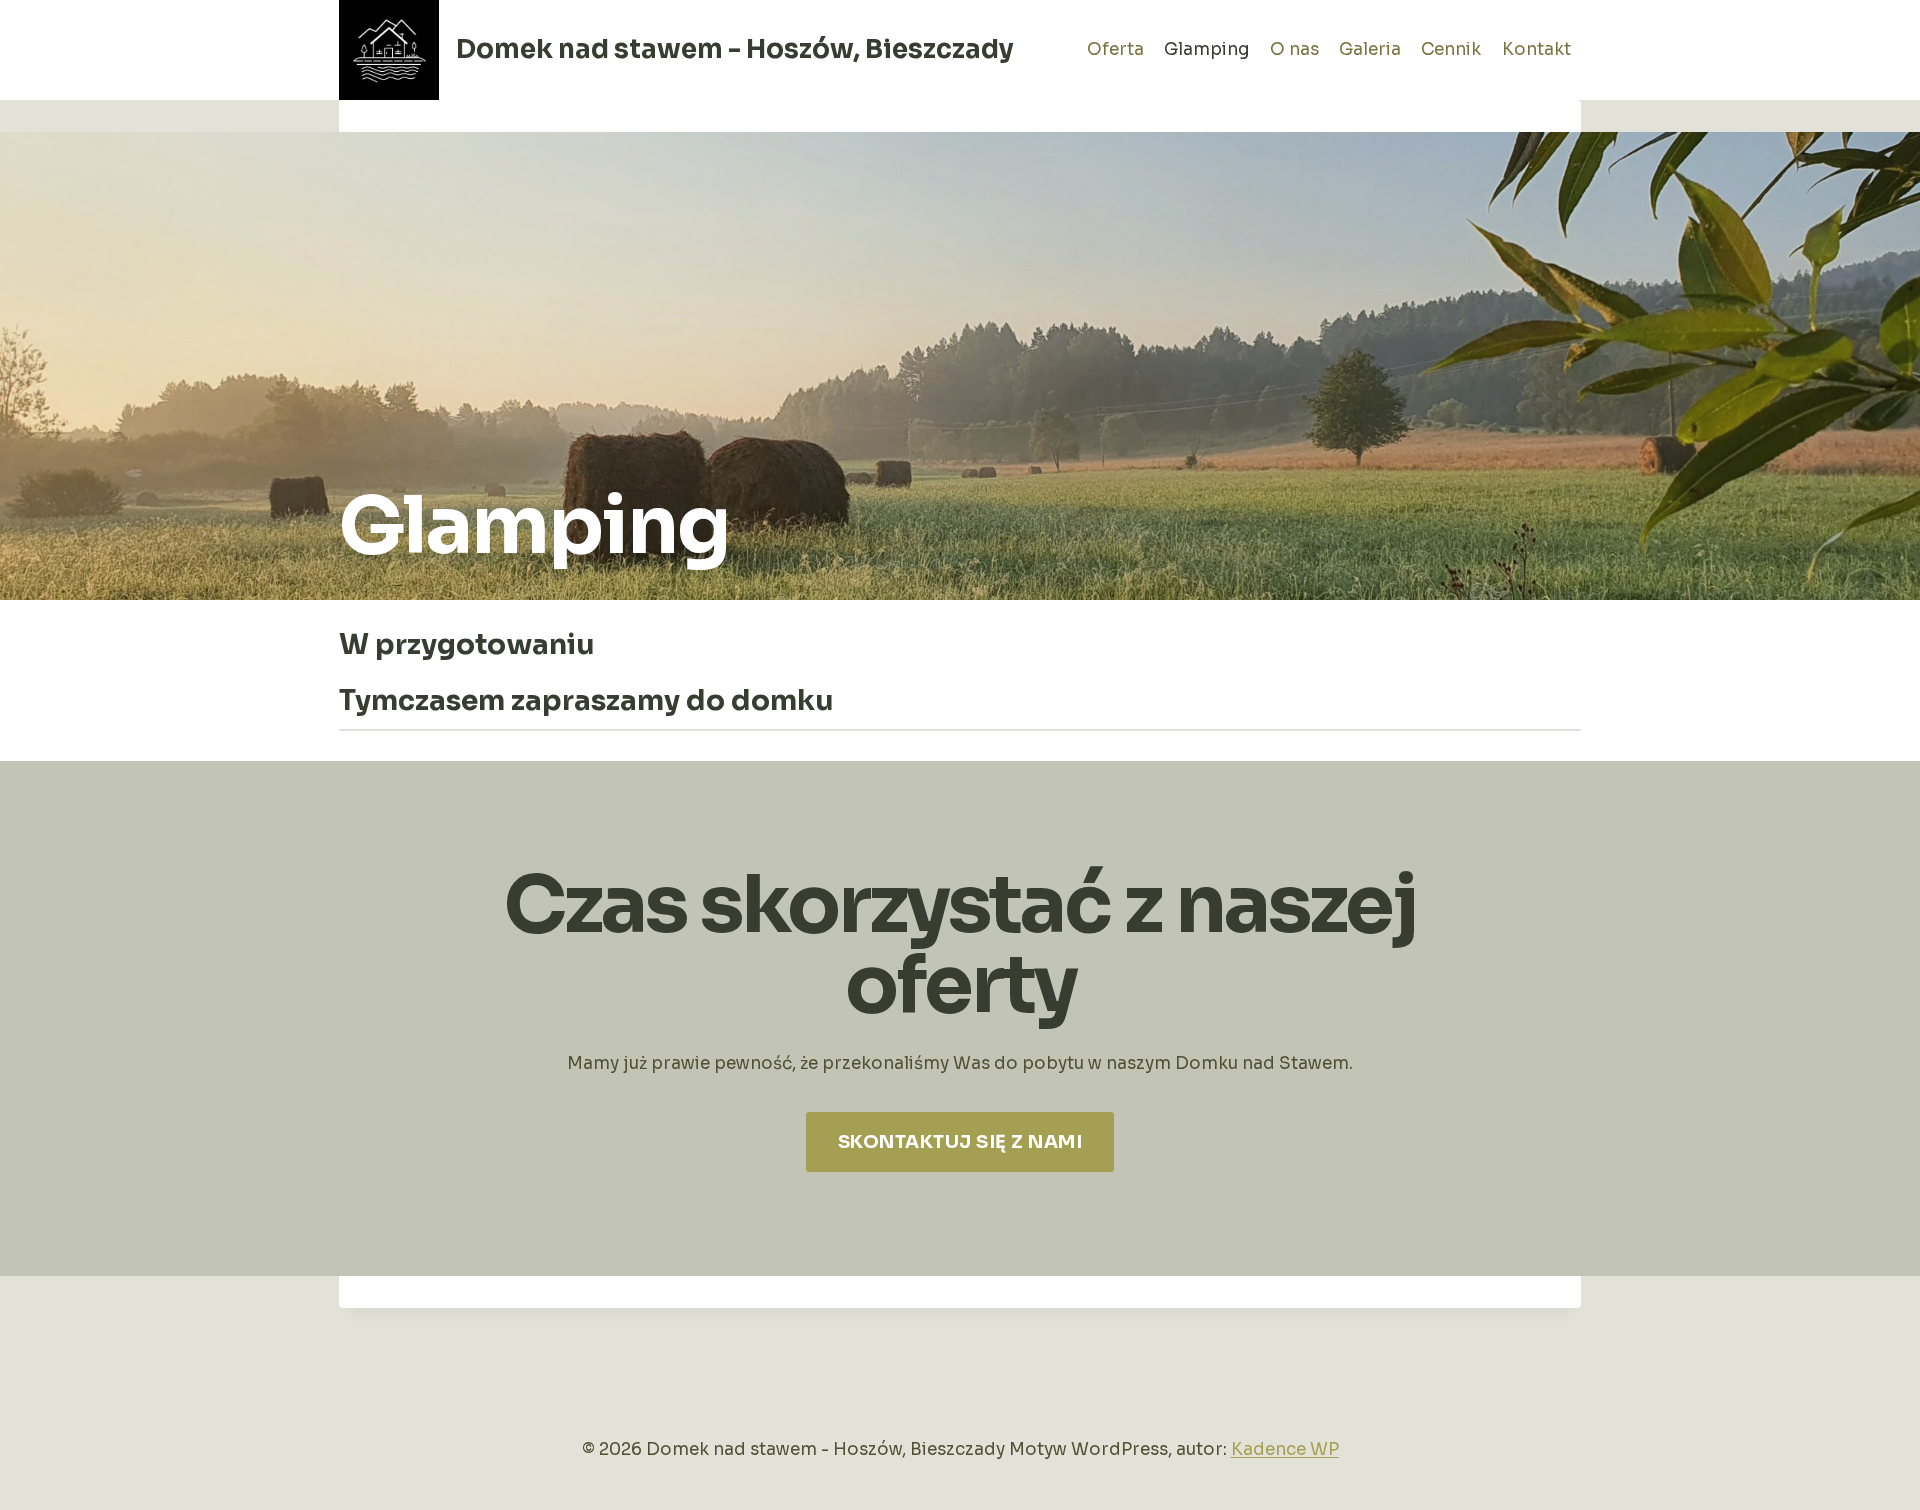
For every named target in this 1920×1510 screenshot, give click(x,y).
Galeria (1370, 49)
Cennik (1451, 49)
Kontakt (1536, 49)
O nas (1294, 49)
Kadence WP (1285, 1449)
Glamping (1206, 49)
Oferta (1115, 49)
